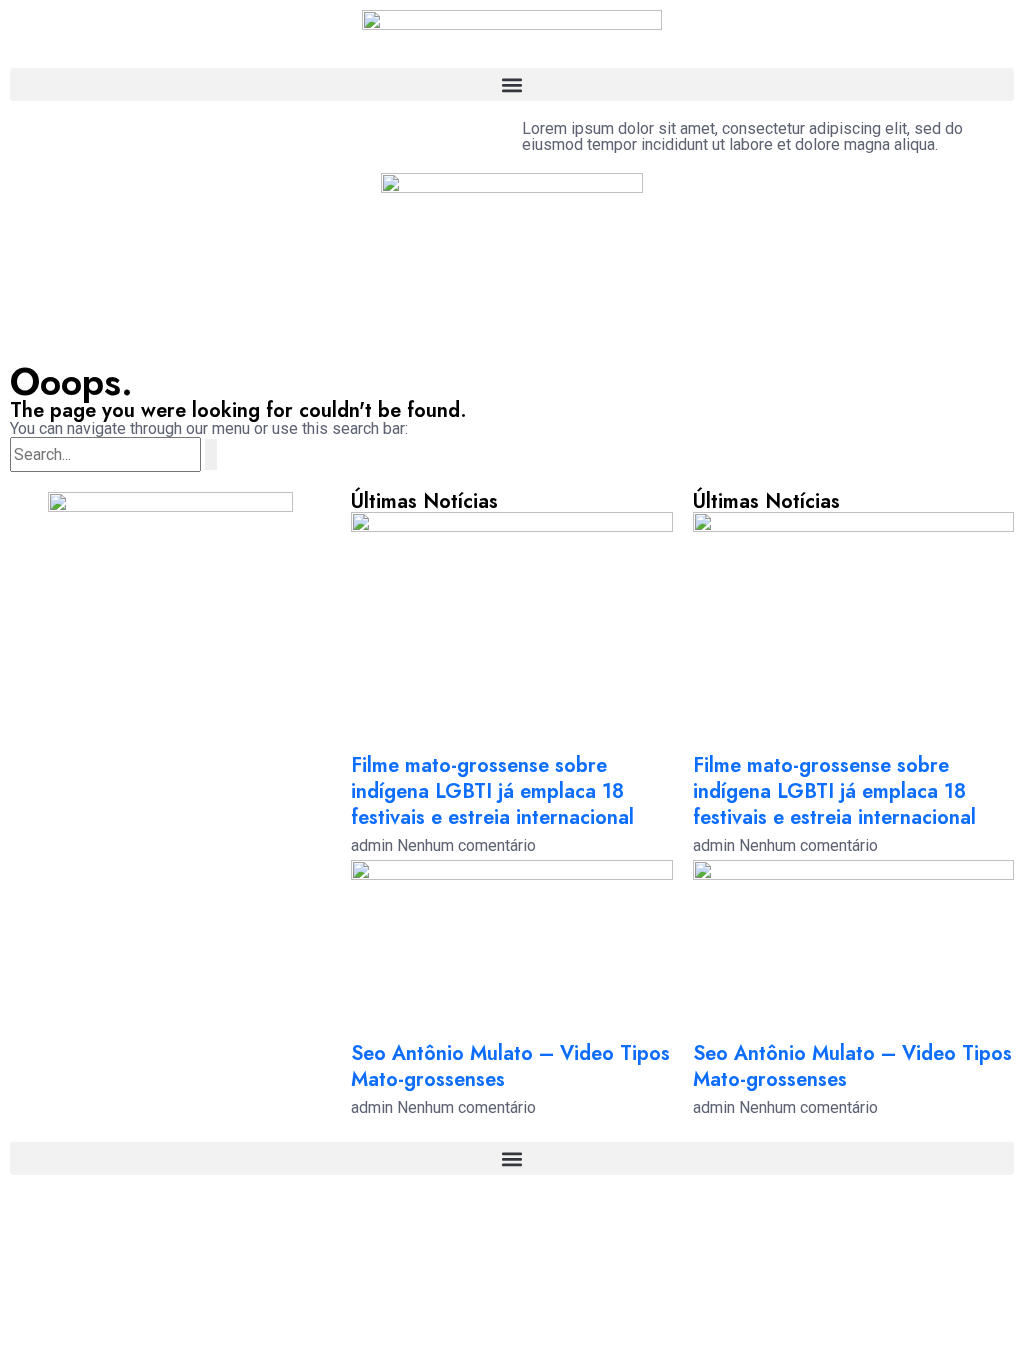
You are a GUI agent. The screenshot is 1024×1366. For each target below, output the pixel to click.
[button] (512, 84)
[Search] (211, 454)
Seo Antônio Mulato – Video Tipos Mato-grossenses (510, 1066)
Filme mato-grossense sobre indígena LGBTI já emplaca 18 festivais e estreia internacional (492, 791)
